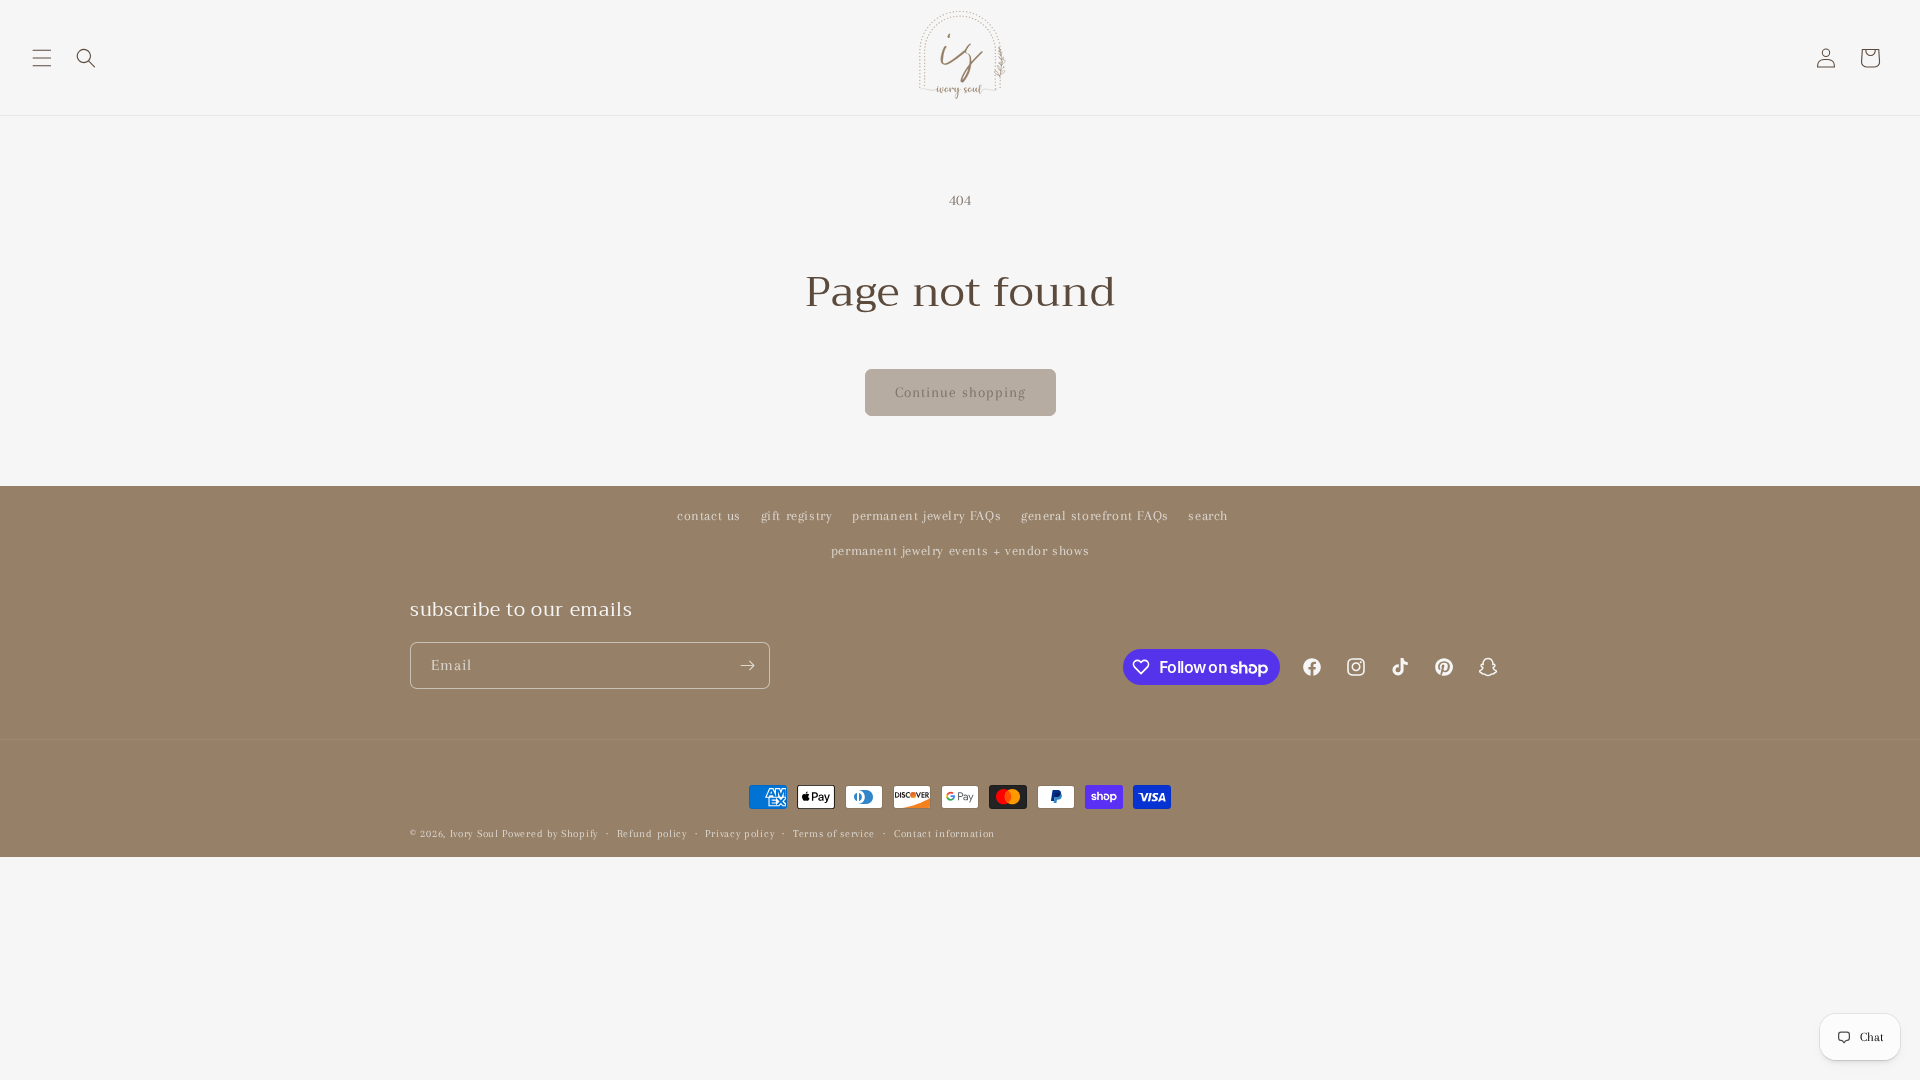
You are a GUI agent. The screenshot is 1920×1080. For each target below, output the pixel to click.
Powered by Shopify (550, 833)
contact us (709, 515)
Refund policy (652, 833)
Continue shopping (960, 392)
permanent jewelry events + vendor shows (960, 550)
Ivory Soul (474, 833)
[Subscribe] (747, 665)
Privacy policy (739, 833)
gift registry (797, 515)
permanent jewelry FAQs (926, 515)
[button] (42, 58)
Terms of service (834, 833)
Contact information (944, 833)
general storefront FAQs (1095, 515)
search (1208, 515)
